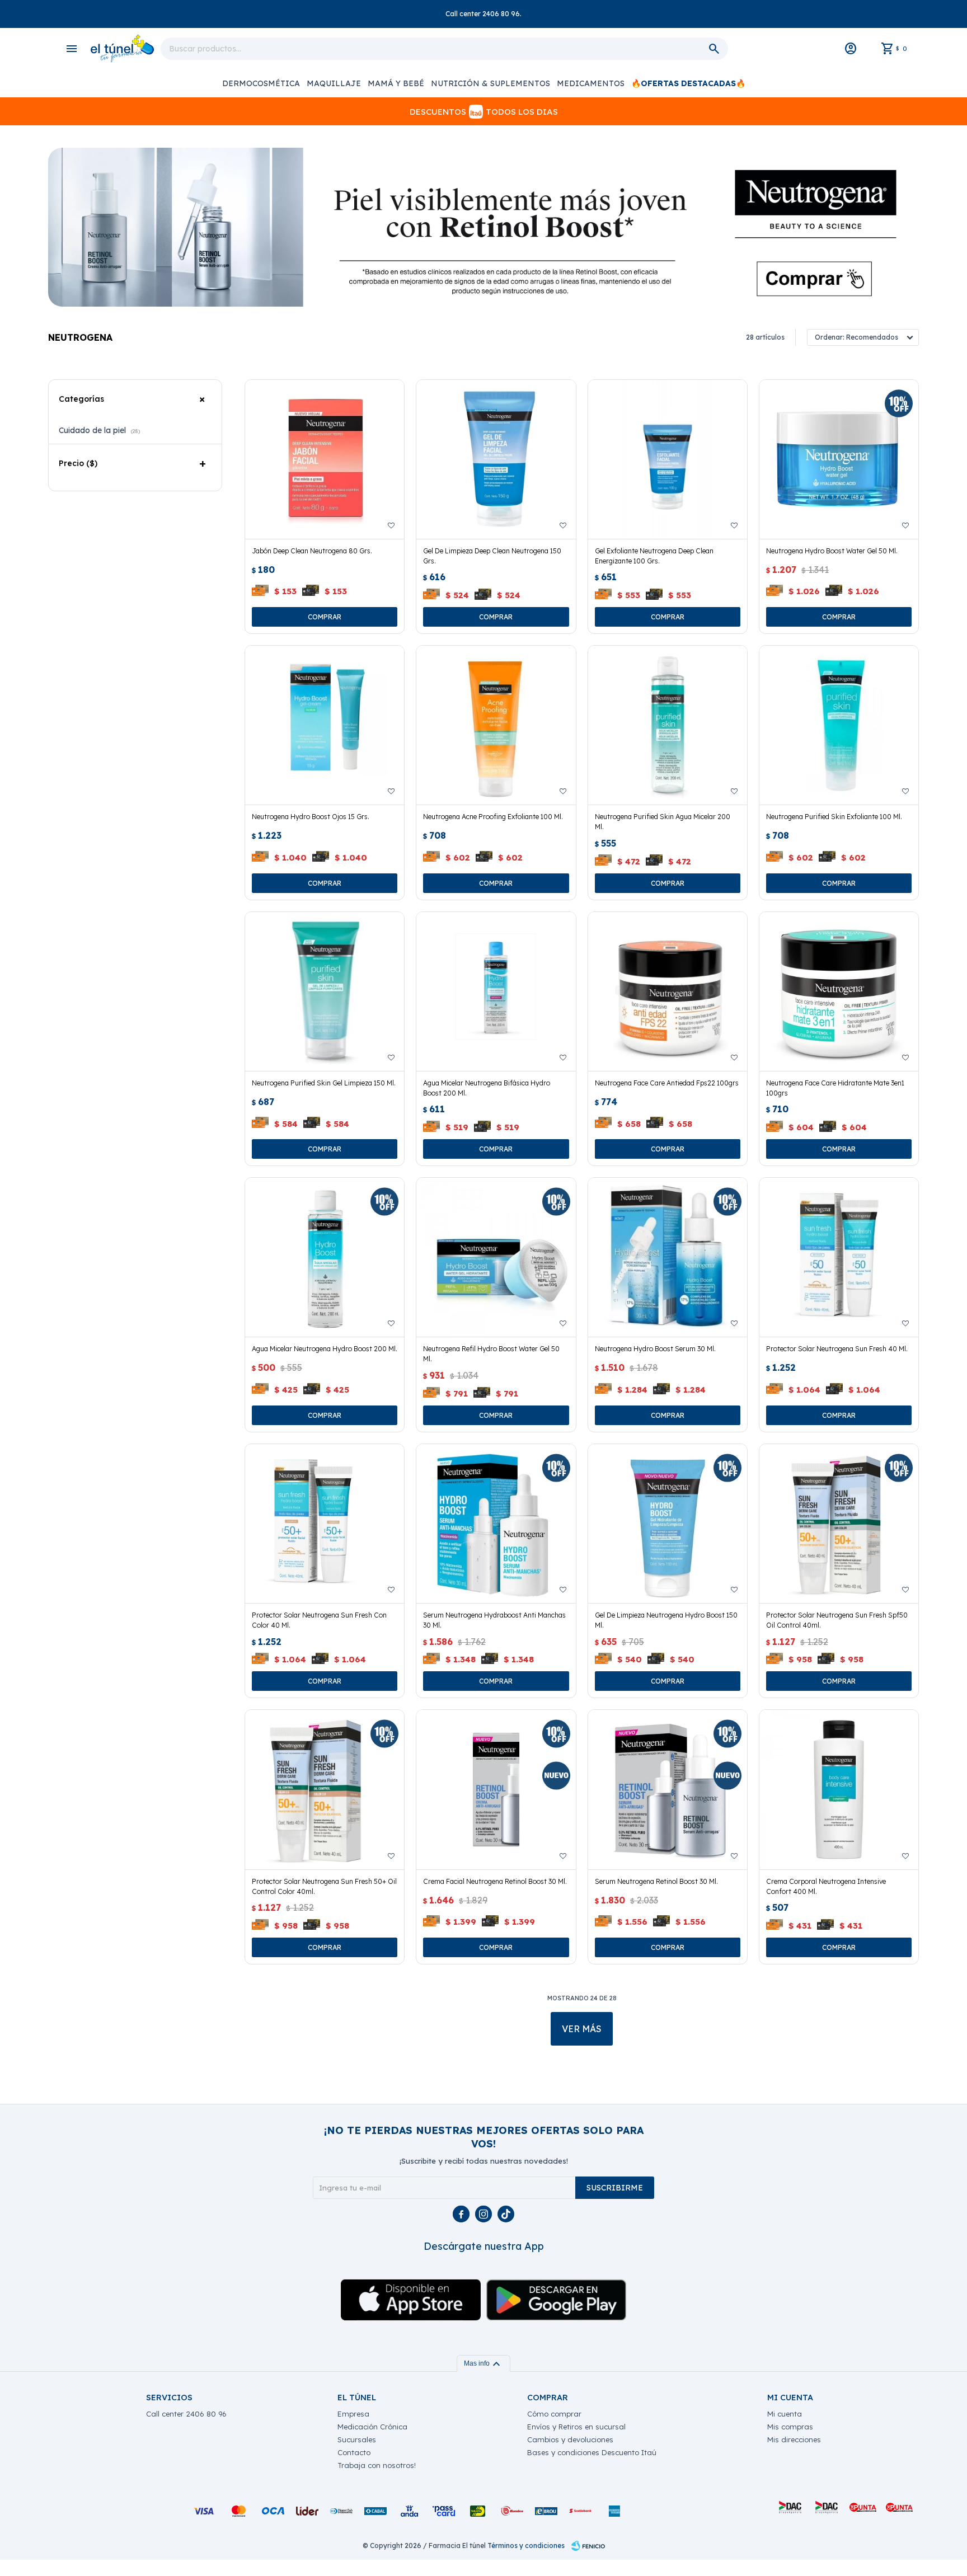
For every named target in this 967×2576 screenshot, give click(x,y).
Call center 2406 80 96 (186, 2414)
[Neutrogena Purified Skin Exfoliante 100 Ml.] (839, 725)
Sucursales (357, 2439)
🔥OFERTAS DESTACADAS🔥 (688, 83)
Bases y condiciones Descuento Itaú (592, 2452)
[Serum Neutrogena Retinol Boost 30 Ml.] (668, 1789)
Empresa (353, 2414)
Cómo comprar (554, 2414)
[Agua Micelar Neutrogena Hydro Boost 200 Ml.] (325, 1257)
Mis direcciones (794, 2439)
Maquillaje (334, 83)
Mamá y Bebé (396, 83)
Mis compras (790, 2427)
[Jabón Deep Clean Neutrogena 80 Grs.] (325, 459)
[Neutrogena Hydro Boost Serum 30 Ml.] (668, 1257)
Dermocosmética (261, 83)
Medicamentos (591, 83)
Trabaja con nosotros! (377, 2465)
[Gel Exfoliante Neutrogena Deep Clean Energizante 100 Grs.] (668, 459)
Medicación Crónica (372, 2427)
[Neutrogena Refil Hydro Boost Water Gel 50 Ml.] (496, 1257)
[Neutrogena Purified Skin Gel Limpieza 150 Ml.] (325, 991)
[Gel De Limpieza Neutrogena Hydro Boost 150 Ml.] (668, 1524)
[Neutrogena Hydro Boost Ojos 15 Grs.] (325, 725)
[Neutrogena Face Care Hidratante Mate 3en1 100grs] (839, 991)
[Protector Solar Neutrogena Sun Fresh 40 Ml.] (839, 1257)
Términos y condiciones (526, 2546)
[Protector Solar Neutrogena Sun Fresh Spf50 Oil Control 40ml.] (839, 1524)
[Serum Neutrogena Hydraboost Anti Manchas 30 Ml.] (496, 1524)
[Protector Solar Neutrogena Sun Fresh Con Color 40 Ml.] (325, 1524)
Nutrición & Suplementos (490, 83)
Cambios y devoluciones (570, 2439)
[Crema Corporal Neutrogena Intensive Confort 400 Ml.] (839, 1789)
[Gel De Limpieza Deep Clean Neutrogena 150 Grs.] (496, 459)
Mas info (483, 2363)
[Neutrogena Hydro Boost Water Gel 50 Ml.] (839, 459)
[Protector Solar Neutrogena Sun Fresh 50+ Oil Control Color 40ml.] (325, 1789)
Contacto (354, 2452)
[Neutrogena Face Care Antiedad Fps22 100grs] (668, 991)
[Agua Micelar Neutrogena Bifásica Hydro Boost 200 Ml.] (496, 991)
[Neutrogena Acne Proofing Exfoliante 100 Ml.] (496, 725)
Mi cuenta (785, 2414)
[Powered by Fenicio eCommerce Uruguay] (588, 2546)
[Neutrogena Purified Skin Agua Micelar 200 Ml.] (668, 725)
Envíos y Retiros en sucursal (576, 2427)
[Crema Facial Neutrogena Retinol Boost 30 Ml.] (496, 1789)
